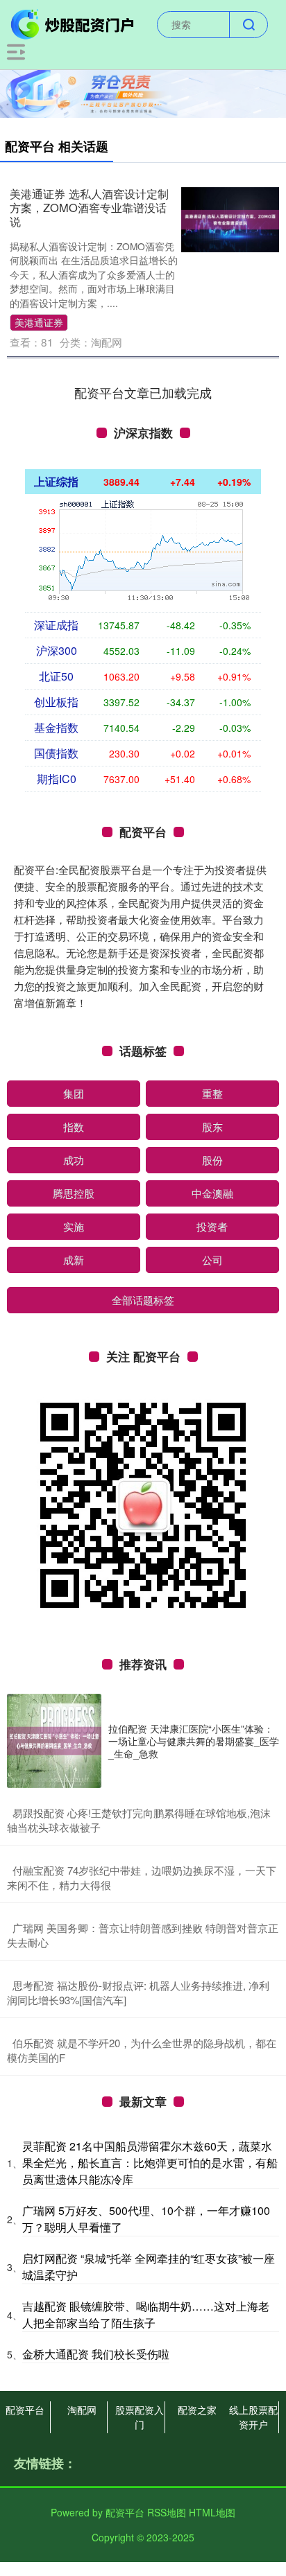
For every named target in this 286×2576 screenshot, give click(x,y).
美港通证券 (39, 322)
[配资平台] (74, 23)
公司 (212, 1260)
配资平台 (25, 2410)
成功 (74, 1160)
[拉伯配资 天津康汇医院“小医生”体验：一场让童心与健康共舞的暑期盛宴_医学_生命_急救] (54, 1741)
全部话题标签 (143, 1300)
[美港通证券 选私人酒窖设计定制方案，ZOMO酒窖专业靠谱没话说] (230, 218)
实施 (74, 1226)
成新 (74, 1260)
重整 (212, 1093)
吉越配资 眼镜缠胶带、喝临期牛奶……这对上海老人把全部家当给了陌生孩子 (146, 2314)
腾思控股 (74, 1193)
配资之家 (197, 2410)
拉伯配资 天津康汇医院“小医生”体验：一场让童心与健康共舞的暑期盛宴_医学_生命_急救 (194, 1741)
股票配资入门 (140, 2417)
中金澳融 (212, 1193)
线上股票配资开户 (253, 2417)
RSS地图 (167, 2512)
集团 (74, 1093)
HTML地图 (212, 2512)
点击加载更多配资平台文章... (143, 392)
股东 (212, 1127)
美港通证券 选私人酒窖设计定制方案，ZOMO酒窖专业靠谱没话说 (89, 207)
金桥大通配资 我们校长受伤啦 (96, 2354)
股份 (212, 1160)
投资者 (212, 1226)
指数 (74, 1127)
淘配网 (82, 2410)
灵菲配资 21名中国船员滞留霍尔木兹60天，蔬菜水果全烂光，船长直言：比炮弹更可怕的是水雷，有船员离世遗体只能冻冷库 (150, 2163)
